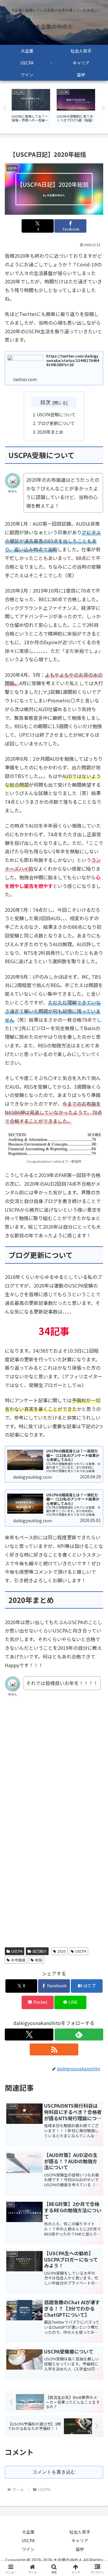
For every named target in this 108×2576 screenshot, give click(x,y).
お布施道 (18, 1960)
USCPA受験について (56, 414)
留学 (80, 2549)
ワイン (28, 2549)
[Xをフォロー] (29, 2035)
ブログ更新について (56, 423)
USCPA (17, 1951)
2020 (61, 1951)
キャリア (80, 2540)
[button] (96, 1472)
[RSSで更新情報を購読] (54, 2049)
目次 (45, 402)
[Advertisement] (54, 1772)
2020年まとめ (50, 432)
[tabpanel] (31, 108)
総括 (39, 1960)
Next (103, 109)
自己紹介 (40, 1951)
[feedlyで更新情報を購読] (79, 2035)
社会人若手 (80, 2532)
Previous (4, 109)
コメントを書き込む (54, 2472)
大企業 (28, 2532)
